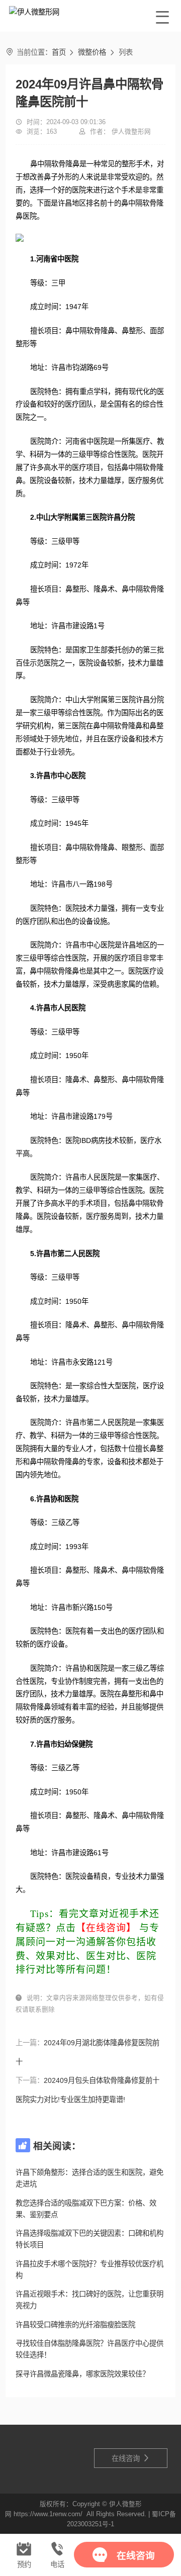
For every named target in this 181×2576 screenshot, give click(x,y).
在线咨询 (131, 2458)
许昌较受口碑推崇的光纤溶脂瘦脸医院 (75, 2325)
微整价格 (92, 52)
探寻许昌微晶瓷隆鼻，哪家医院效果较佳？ (82, 2374)
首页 (59, 52)
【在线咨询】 (106, 1928)
